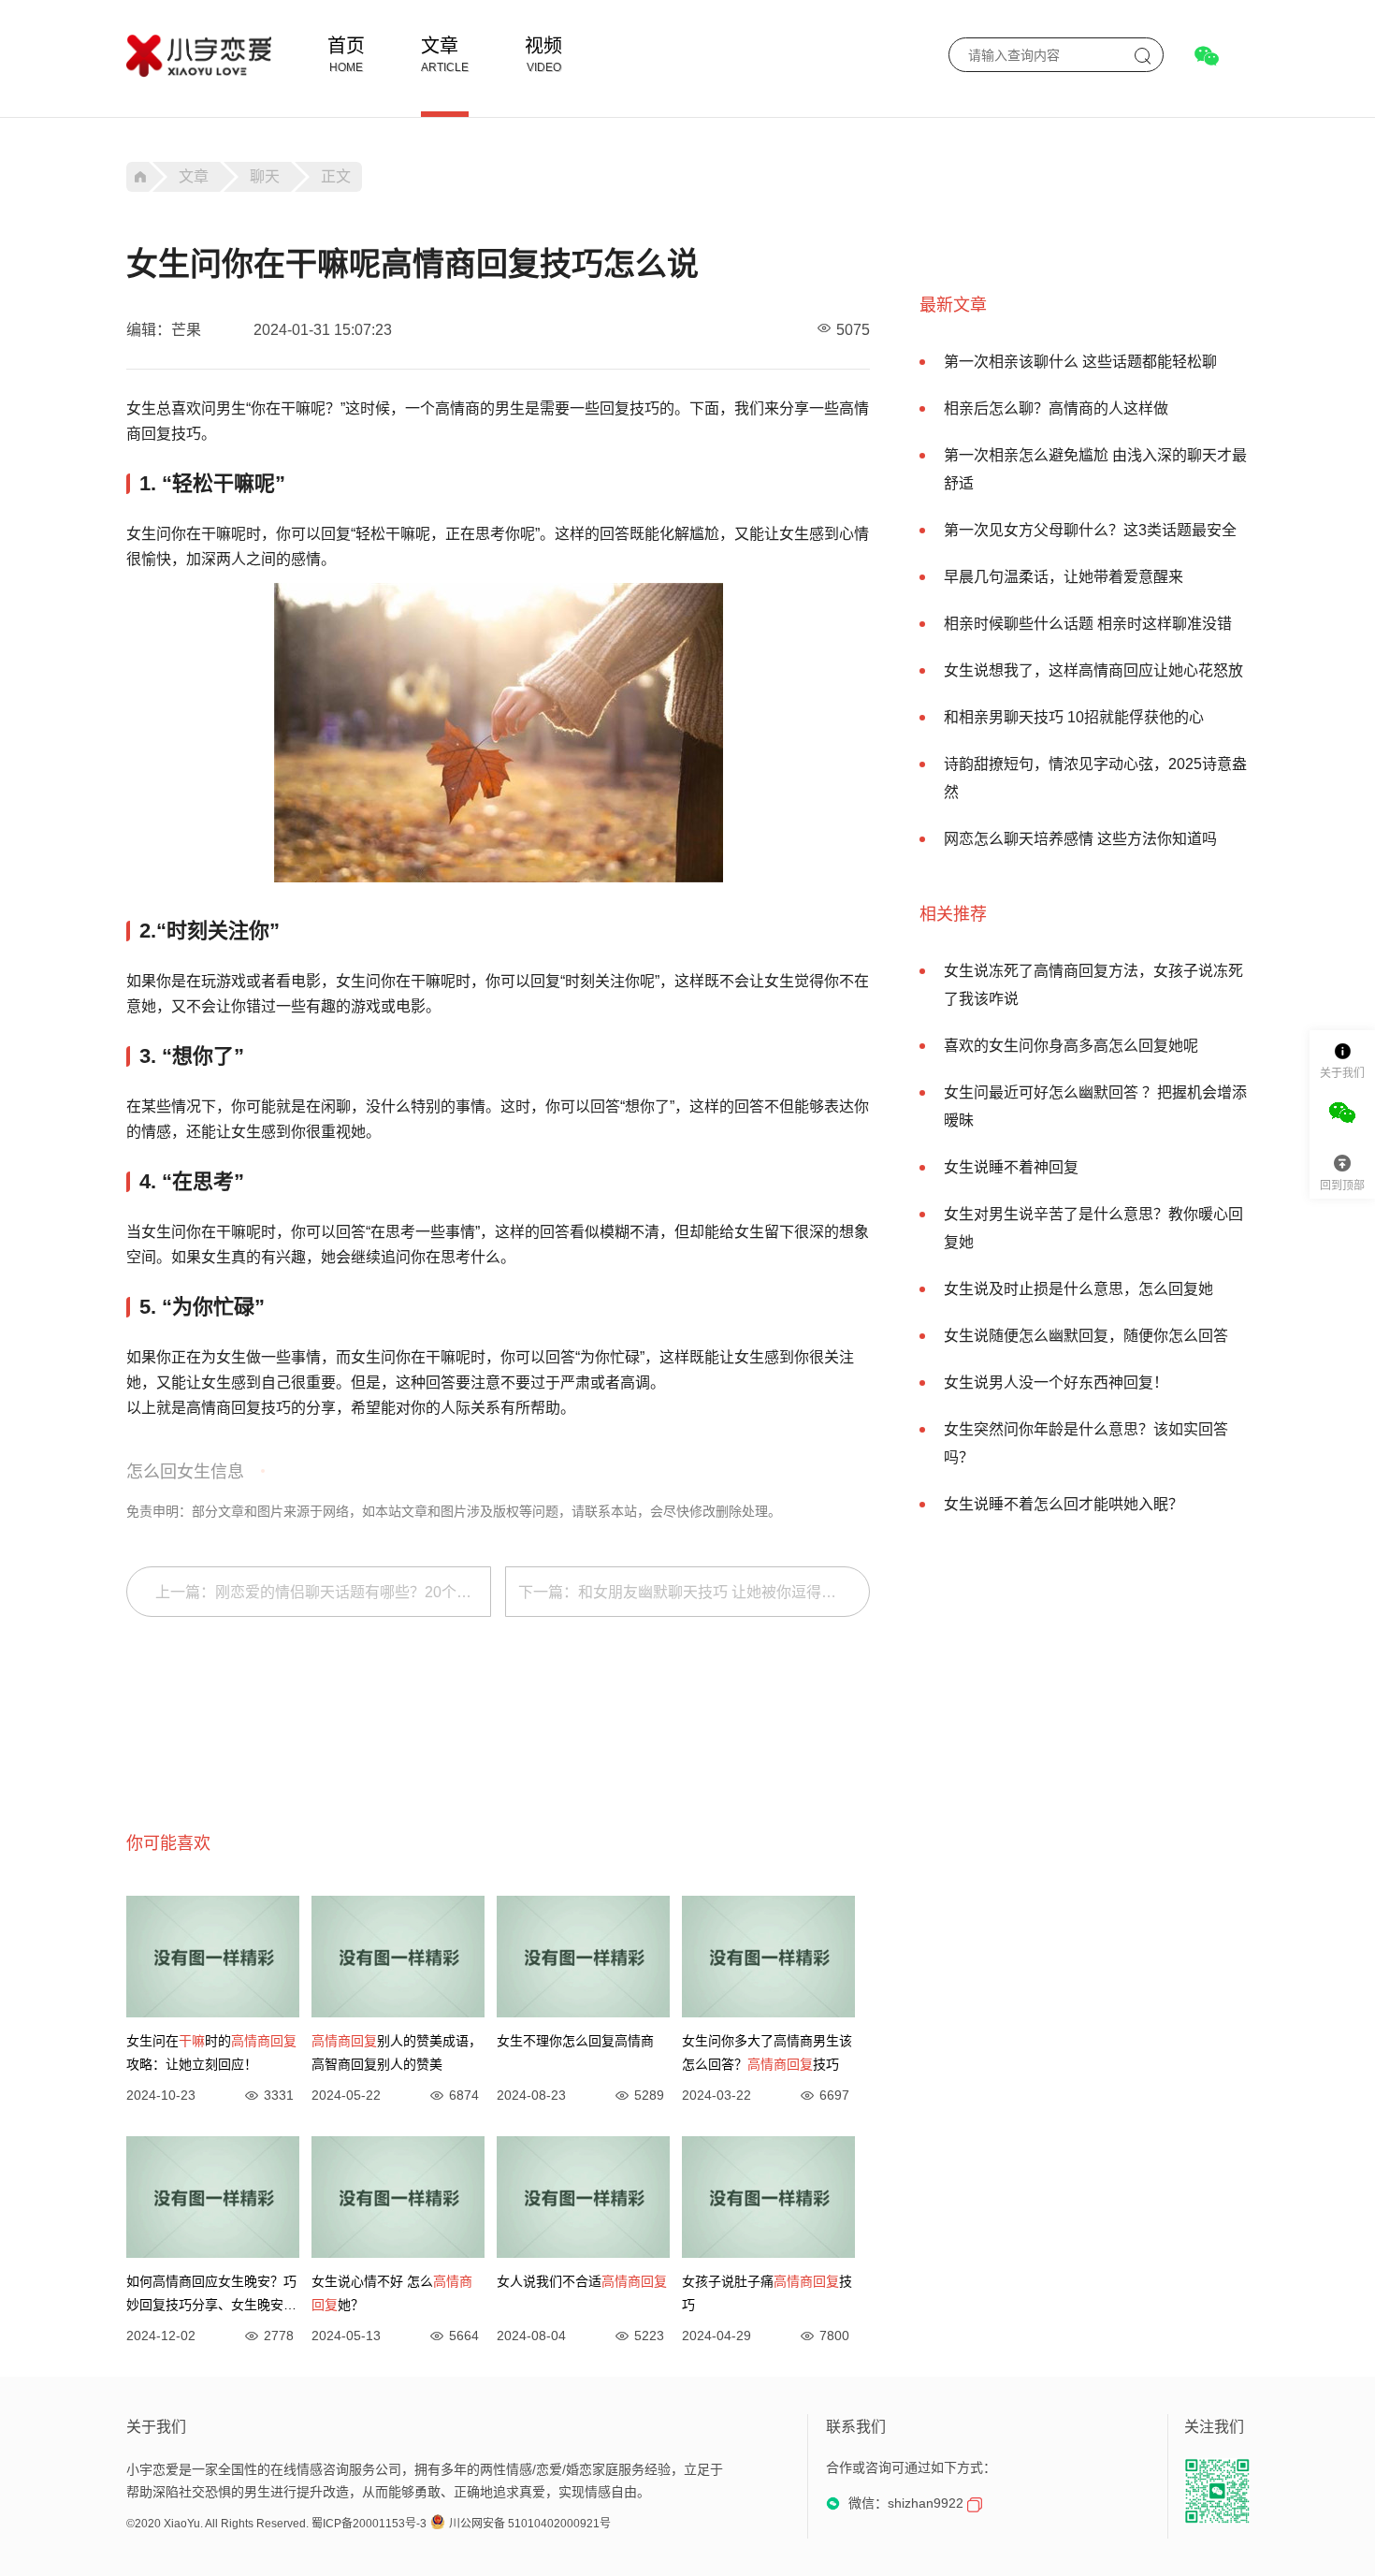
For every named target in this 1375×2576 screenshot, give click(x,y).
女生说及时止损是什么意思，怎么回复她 (1078, 1289)
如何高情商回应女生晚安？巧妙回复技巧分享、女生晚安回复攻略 (211, 2295)
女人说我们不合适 (582, 2281)
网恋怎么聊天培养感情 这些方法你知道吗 (1080, 839)
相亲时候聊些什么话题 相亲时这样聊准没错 (1088, 624)
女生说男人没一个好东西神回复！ (1056, 1383)
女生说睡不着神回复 (1011, 1167)
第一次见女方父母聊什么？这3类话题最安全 (1090, 530)
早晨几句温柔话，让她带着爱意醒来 (1064, 577)
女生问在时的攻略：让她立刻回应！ (211, 2052)
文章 (440, 46)
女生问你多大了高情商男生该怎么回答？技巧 (767, 2052)
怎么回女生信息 (185, 1472)
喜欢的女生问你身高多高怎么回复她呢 (1071, 1046)
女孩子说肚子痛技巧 (767, 2293)
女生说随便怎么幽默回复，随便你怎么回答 (1086, 1336)
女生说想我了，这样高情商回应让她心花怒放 (1093, 670)
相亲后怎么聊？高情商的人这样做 (1056, 408)
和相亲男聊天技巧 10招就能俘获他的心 (1074, 717)
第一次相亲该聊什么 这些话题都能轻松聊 (1080, 362)
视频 (543, 46)
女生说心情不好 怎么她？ (392, 2293)
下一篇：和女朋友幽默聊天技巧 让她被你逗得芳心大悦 (694, 1592)
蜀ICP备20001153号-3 (369, 2524)
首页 (346, 46)
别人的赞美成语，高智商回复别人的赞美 (397, 2052)
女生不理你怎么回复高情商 (575, 2041)
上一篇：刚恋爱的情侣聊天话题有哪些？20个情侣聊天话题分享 (323, 1592)
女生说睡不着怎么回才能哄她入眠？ (1064, 1504)
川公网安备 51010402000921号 (530, 2524)
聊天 (265, 176)
